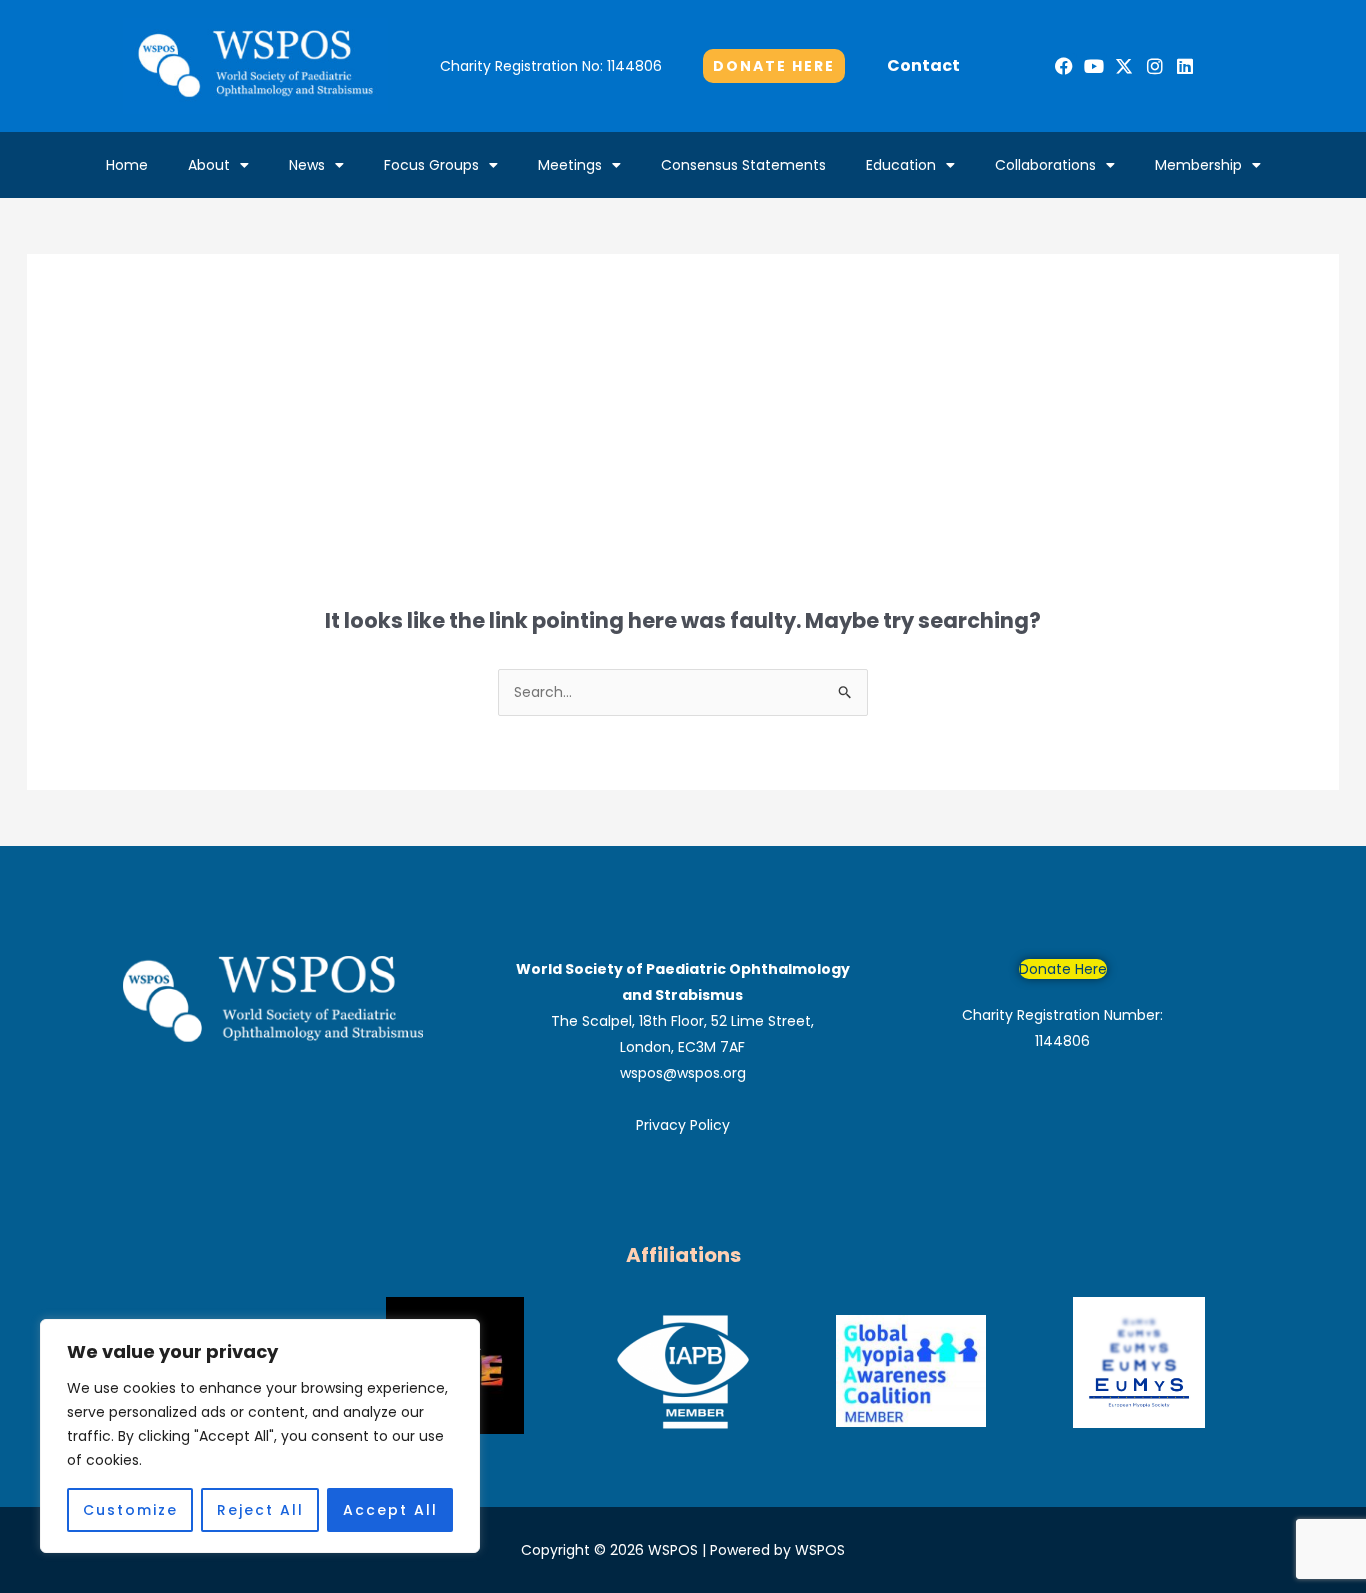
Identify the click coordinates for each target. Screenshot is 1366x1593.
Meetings (570, 165)
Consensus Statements (743, 165)
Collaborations (1045, 165)
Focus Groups (431, 165)
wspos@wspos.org (683, 1073)
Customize (130, 1510)
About (209, 165)
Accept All (390, 1510)
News (307, 165)
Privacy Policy (683, 1125)
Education (901, 165)
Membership (1198, 165)
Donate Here (1063, 969)
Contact (923, 65)
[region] (260, 1436)
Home (127, 165)
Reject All (260, 1510)
